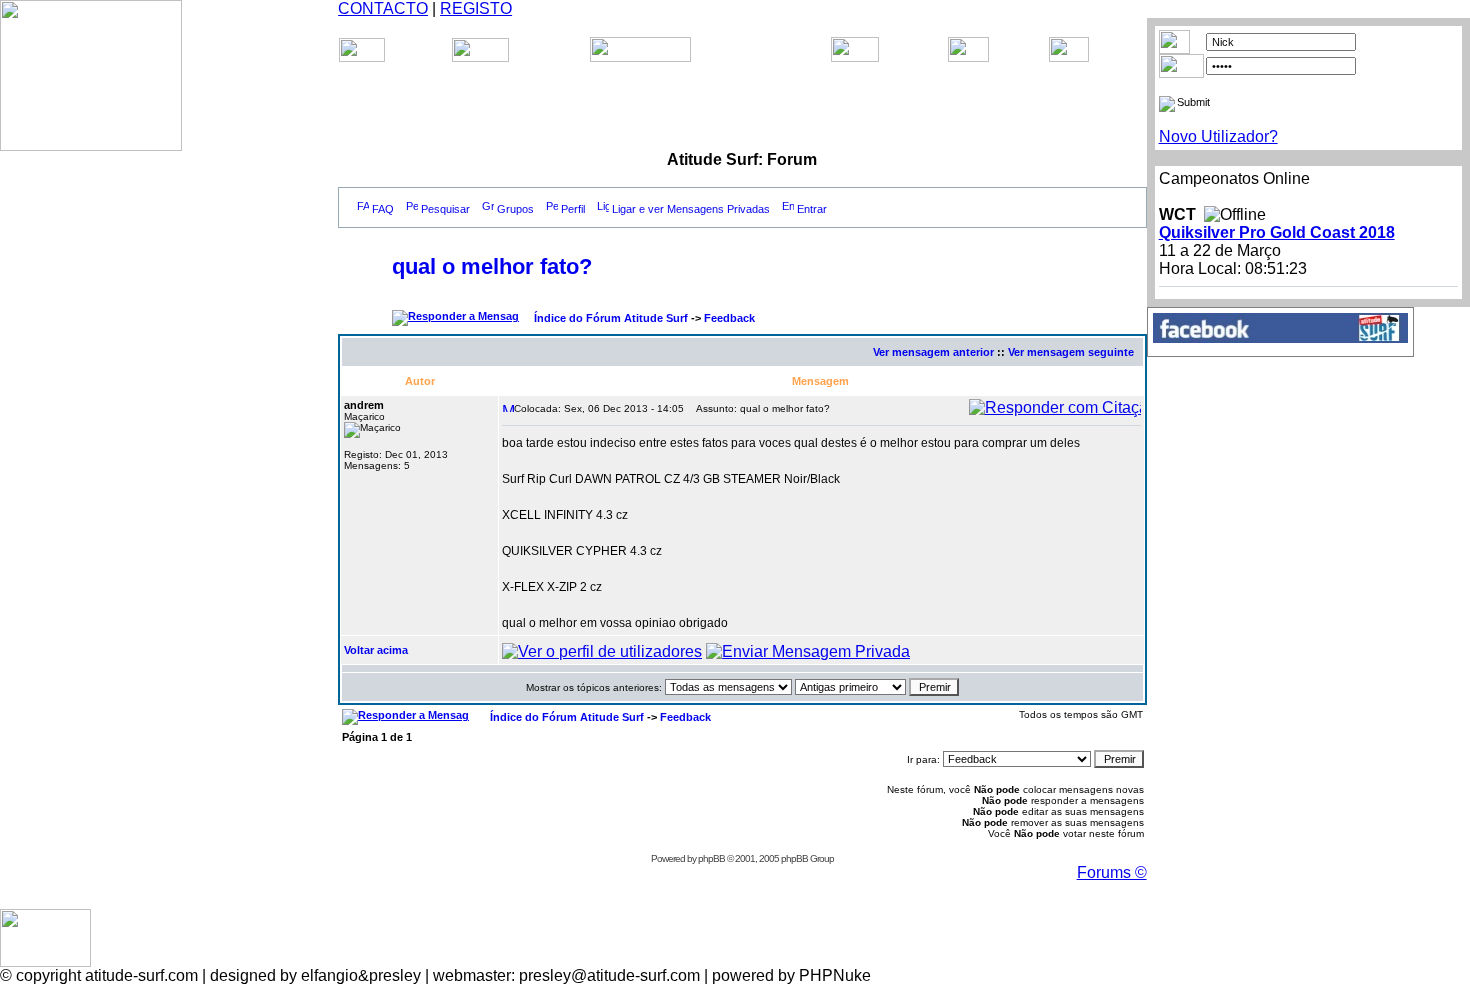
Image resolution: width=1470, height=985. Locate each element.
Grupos (515, 209)
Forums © (1112, 872)
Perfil (573, 209)
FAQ (383, 209)
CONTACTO (383, 8)
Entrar (812, 209)
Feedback (729, 318)
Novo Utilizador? (1218, 136)
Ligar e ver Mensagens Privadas (691, 209)
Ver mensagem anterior (933, 352)
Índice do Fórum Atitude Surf (611, 318)
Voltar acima (376, 650)
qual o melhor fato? (492, 266)
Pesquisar (445, 209)
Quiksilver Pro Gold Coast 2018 (1277, 232)
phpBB (711, 858)
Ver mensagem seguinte (1071, 352)
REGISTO (476, 8)
